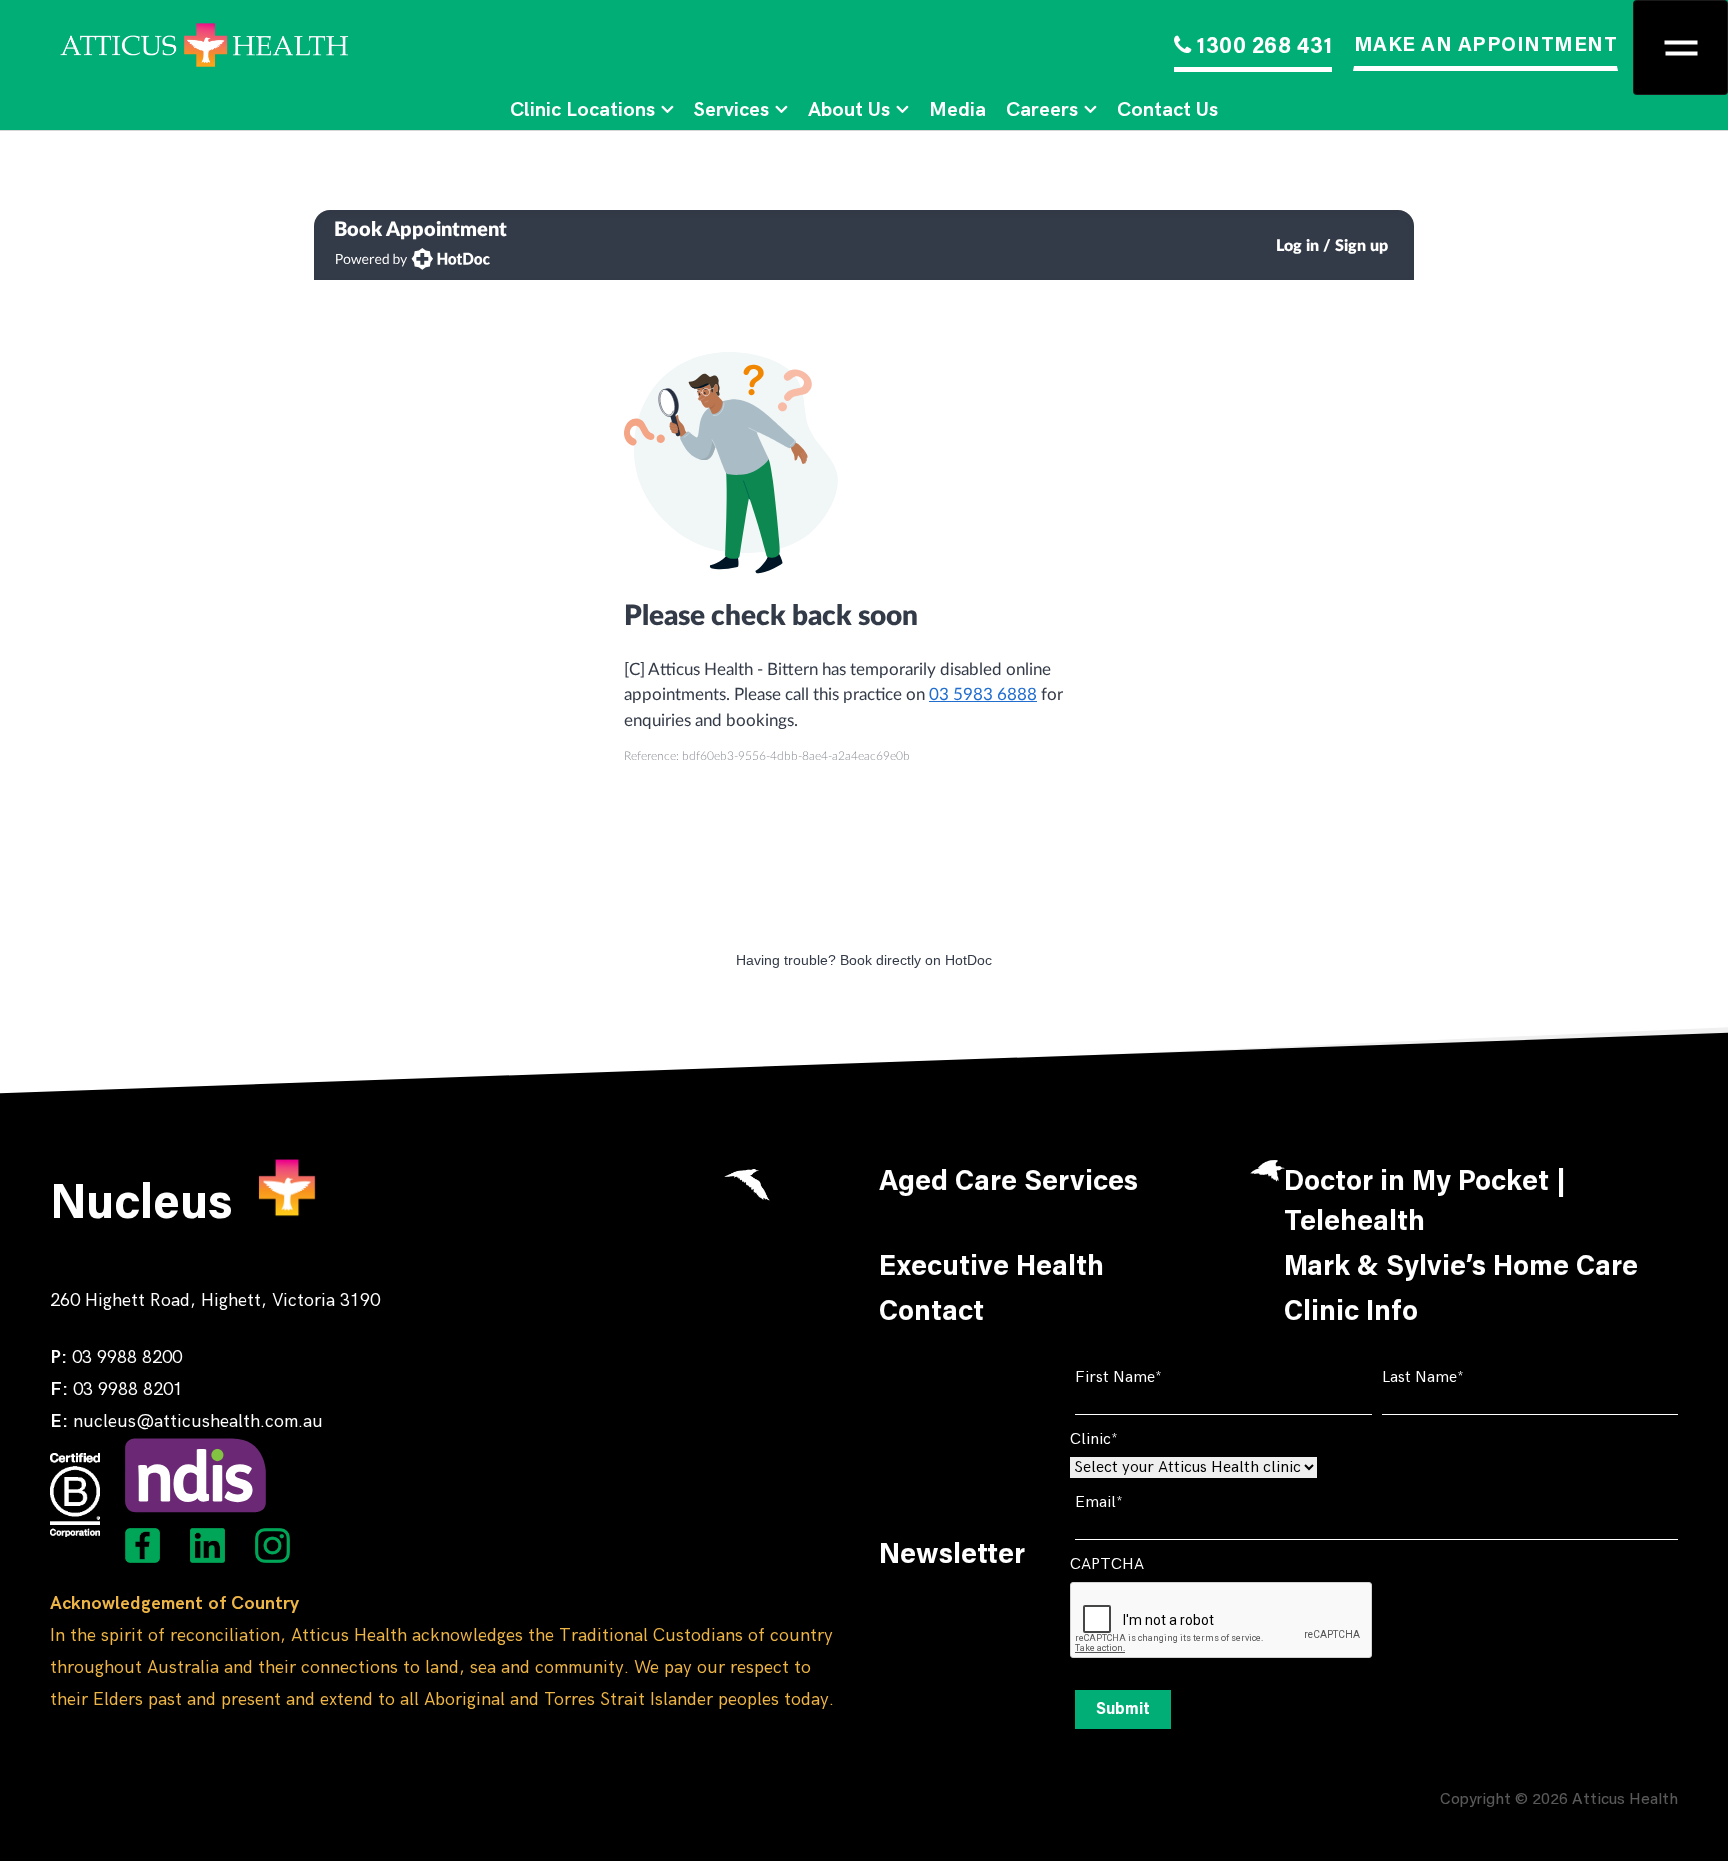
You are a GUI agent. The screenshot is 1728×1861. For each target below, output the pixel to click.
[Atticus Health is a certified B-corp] (75, 1495)
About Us (849, 110)
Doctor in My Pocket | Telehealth (1425, 1203)
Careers (1042, 110)
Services (731, 110)
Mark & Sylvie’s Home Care (1461, 1268)
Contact (931, 1313)
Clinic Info (1351, 1313)
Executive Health (991, 1268)
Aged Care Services (1008, 1183)
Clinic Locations (582, 110)
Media (957, 110)
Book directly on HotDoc (916, 960)
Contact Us (1167, 110)
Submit (1123, 1710)
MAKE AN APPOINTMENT (1486, 46)
